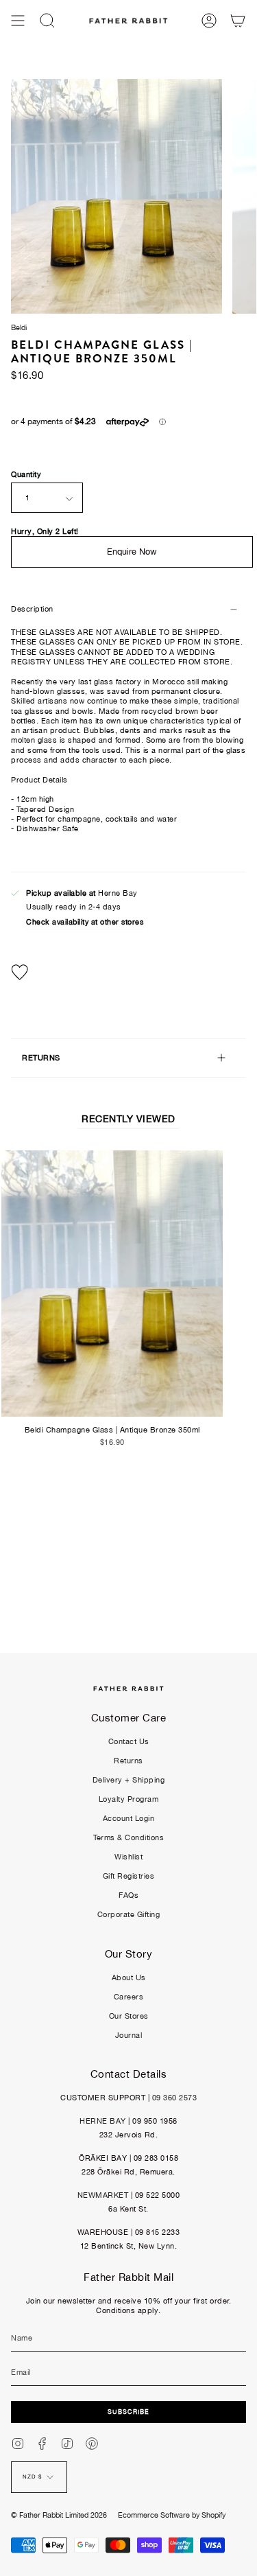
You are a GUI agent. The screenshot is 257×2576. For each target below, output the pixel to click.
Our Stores (129, 2016)
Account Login (129, 1818)
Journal (129, 2035)
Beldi (19, 327)
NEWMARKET (103, 2195)
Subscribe (128, 2412)
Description (32, 609)
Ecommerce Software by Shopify (172, 2515)
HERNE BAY (103, 2121)
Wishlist (128, 1857)
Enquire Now (132, 552)
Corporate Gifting (129, 1914)
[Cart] (238, 21)
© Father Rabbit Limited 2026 (59, 2515)
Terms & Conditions (128, 1837)
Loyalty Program (129, 1799)
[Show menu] (18, 21)
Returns (128, 1761)
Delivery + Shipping (129, 1780)
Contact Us (129, 1741)
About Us (129, 1977)
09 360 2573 (175, 2098)
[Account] (209, 21)
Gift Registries (129, 1876)
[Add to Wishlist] (128, 972)
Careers (129, 1997)
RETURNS (41, 1058)
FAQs (128, 1895)
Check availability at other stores (85, 922)
